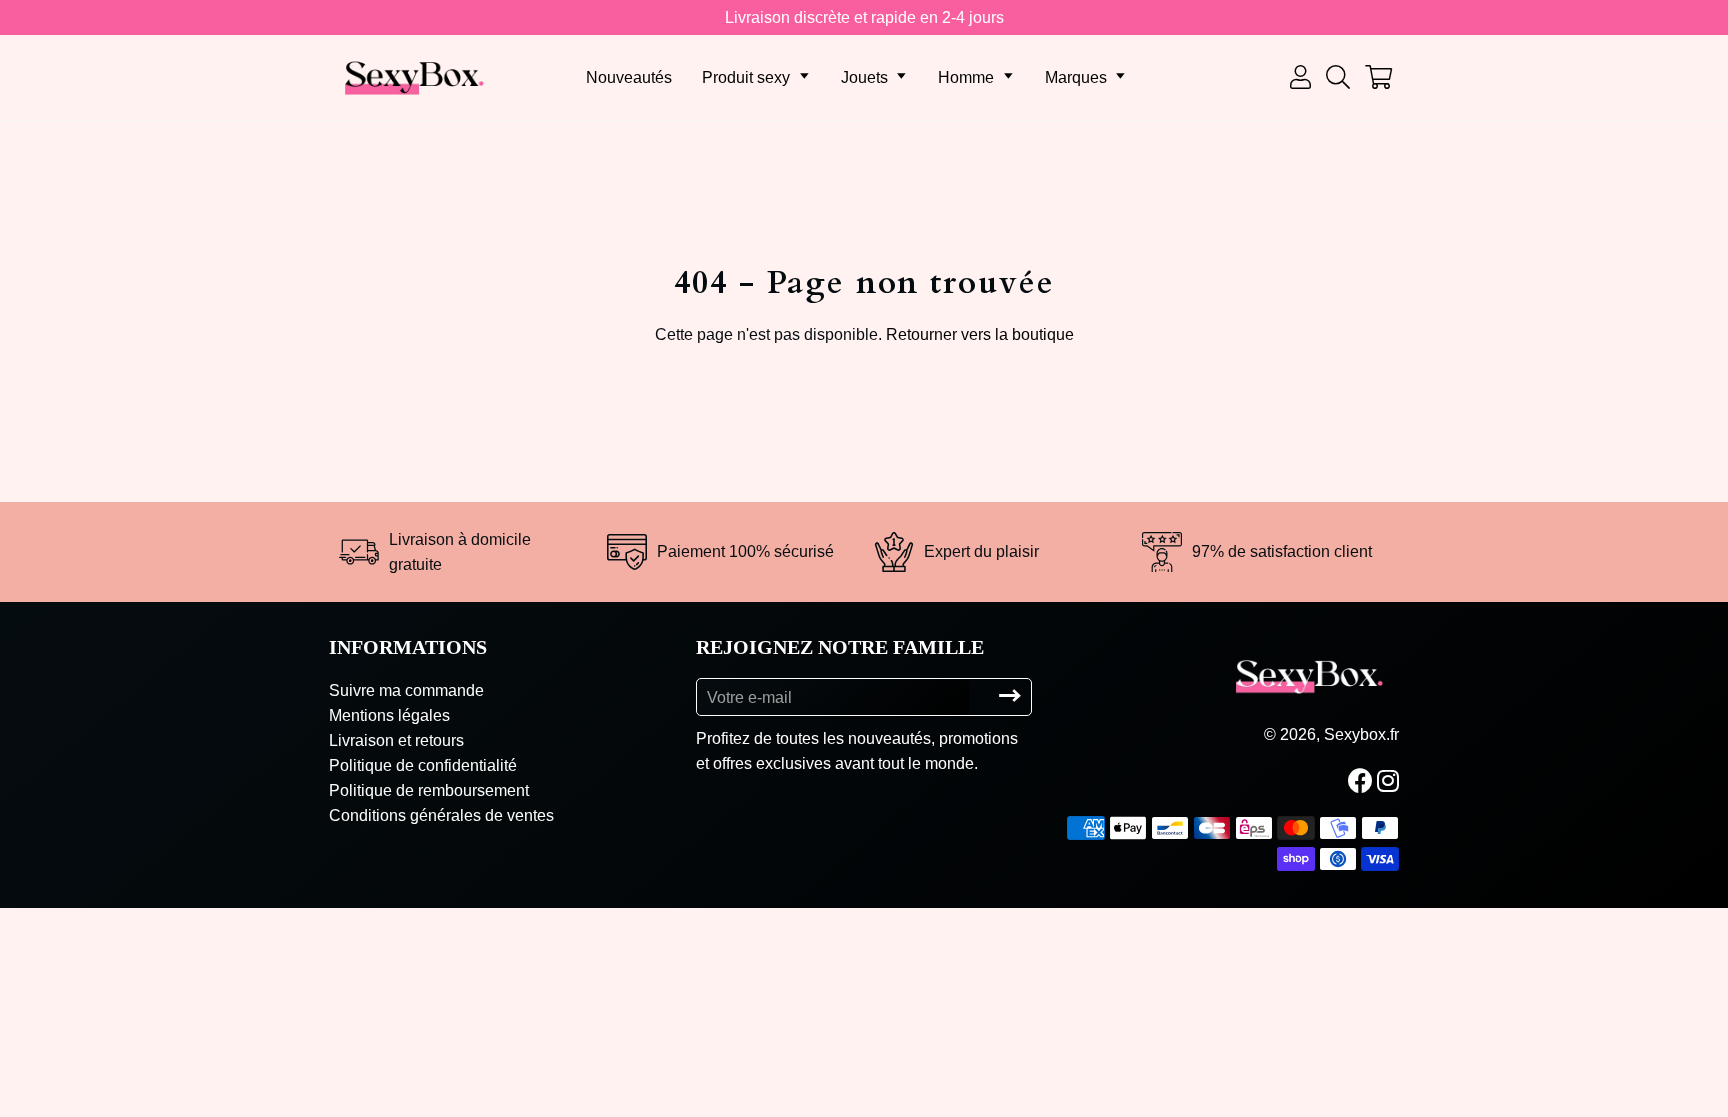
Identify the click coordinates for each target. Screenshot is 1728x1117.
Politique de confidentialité (423, 765)
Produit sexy (746, 77)
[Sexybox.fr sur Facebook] (1362, 781)
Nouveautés (629, 77)
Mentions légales (389, 715)
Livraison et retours (396, 740)
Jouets (864, 77)
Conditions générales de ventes (441, 815)
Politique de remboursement (429, 790)
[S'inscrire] (1010, 696)
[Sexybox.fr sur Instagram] (1390, 781)
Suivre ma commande (406, 690)
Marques (1076, 77)
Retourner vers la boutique (980, 334)
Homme (966, 77)
